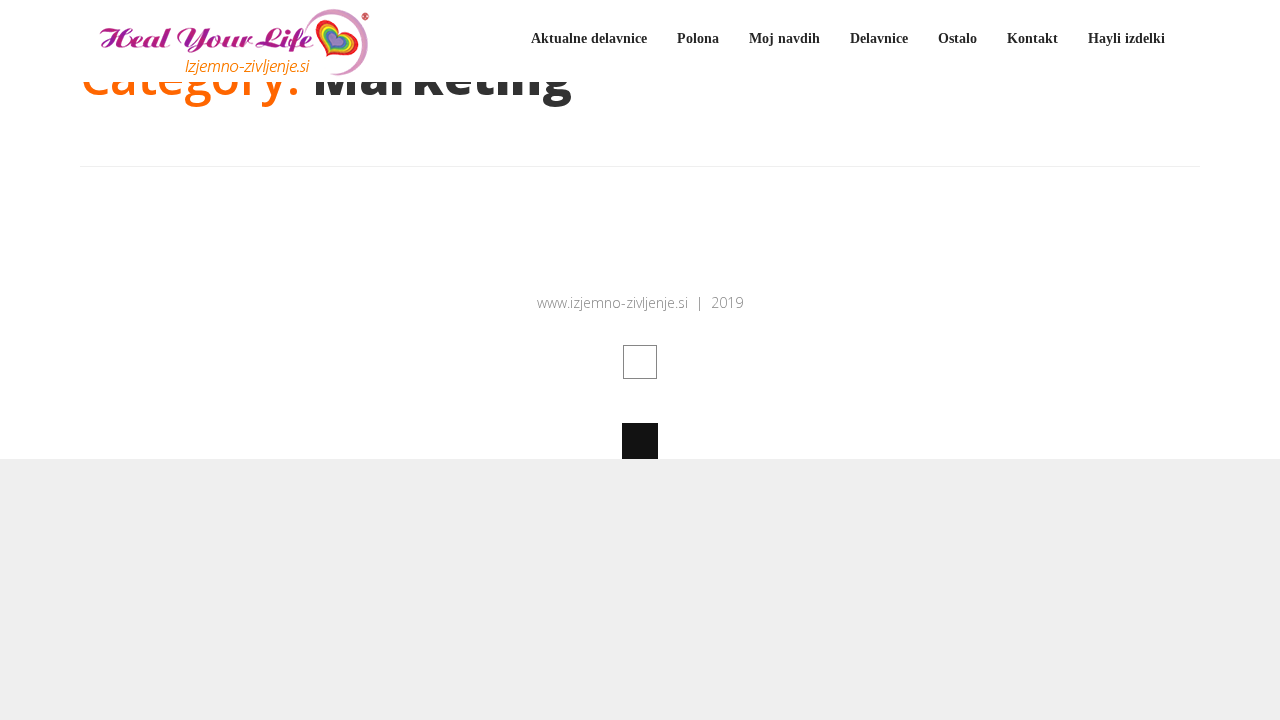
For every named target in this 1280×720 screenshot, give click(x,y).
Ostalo (957, 38)
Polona (698, 38)
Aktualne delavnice (589, 38)
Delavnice (879, 38)
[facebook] (640, 362)
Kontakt (1032, 38)
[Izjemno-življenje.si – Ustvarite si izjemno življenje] (230, 70)
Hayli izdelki (1126, 38)
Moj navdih (784, 38)
